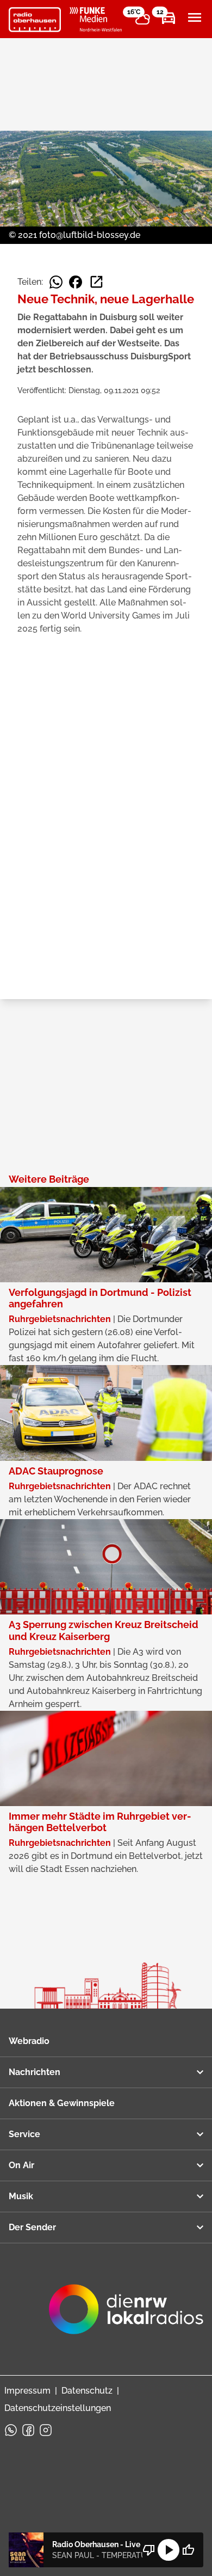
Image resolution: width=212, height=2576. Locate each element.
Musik (21, 2196)
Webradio (29, 2041)
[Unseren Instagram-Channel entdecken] (46, 2430)
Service (24, 2134)
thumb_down (149, 2550)
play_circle (169, 2550)
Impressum (27, 2391)
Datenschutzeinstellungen (58, 2408)
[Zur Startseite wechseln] (35, 20)
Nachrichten (35, 2072)
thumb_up (188, 2550)
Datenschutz (87, 2391)
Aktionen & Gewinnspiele (62, 2103)
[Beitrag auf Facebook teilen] (76, 282)
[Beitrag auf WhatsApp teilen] (56, 282)
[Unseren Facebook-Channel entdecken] (28, 2430)
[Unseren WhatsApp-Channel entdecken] (11, 2430)
